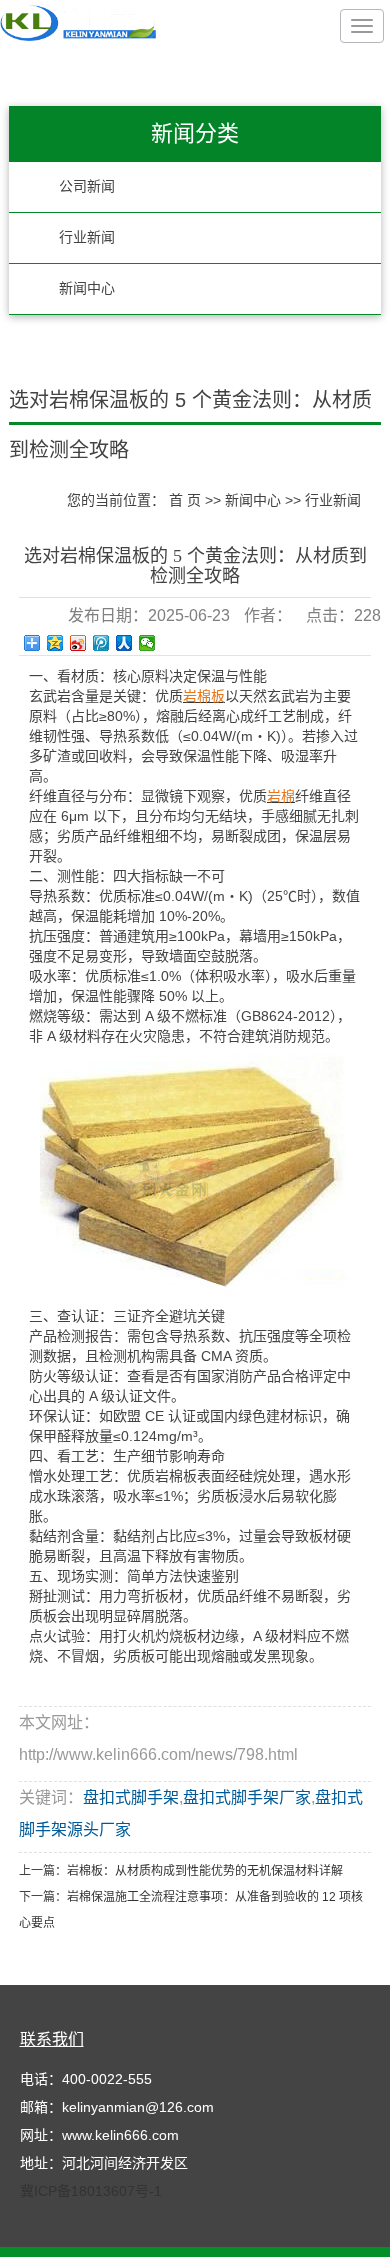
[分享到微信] (147, 643)
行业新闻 (87, 237)
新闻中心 (87, 288)
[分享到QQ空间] (55, 643)
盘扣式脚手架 (131, 1797)
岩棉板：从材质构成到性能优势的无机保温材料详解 (205, 1871)
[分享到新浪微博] (78, 643)
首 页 (185, 500)
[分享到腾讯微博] (101, 643)
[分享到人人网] (124, 643)
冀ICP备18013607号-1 (91, 2191)
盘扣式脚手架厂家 (247, 1797)
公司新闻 (87, 186)
